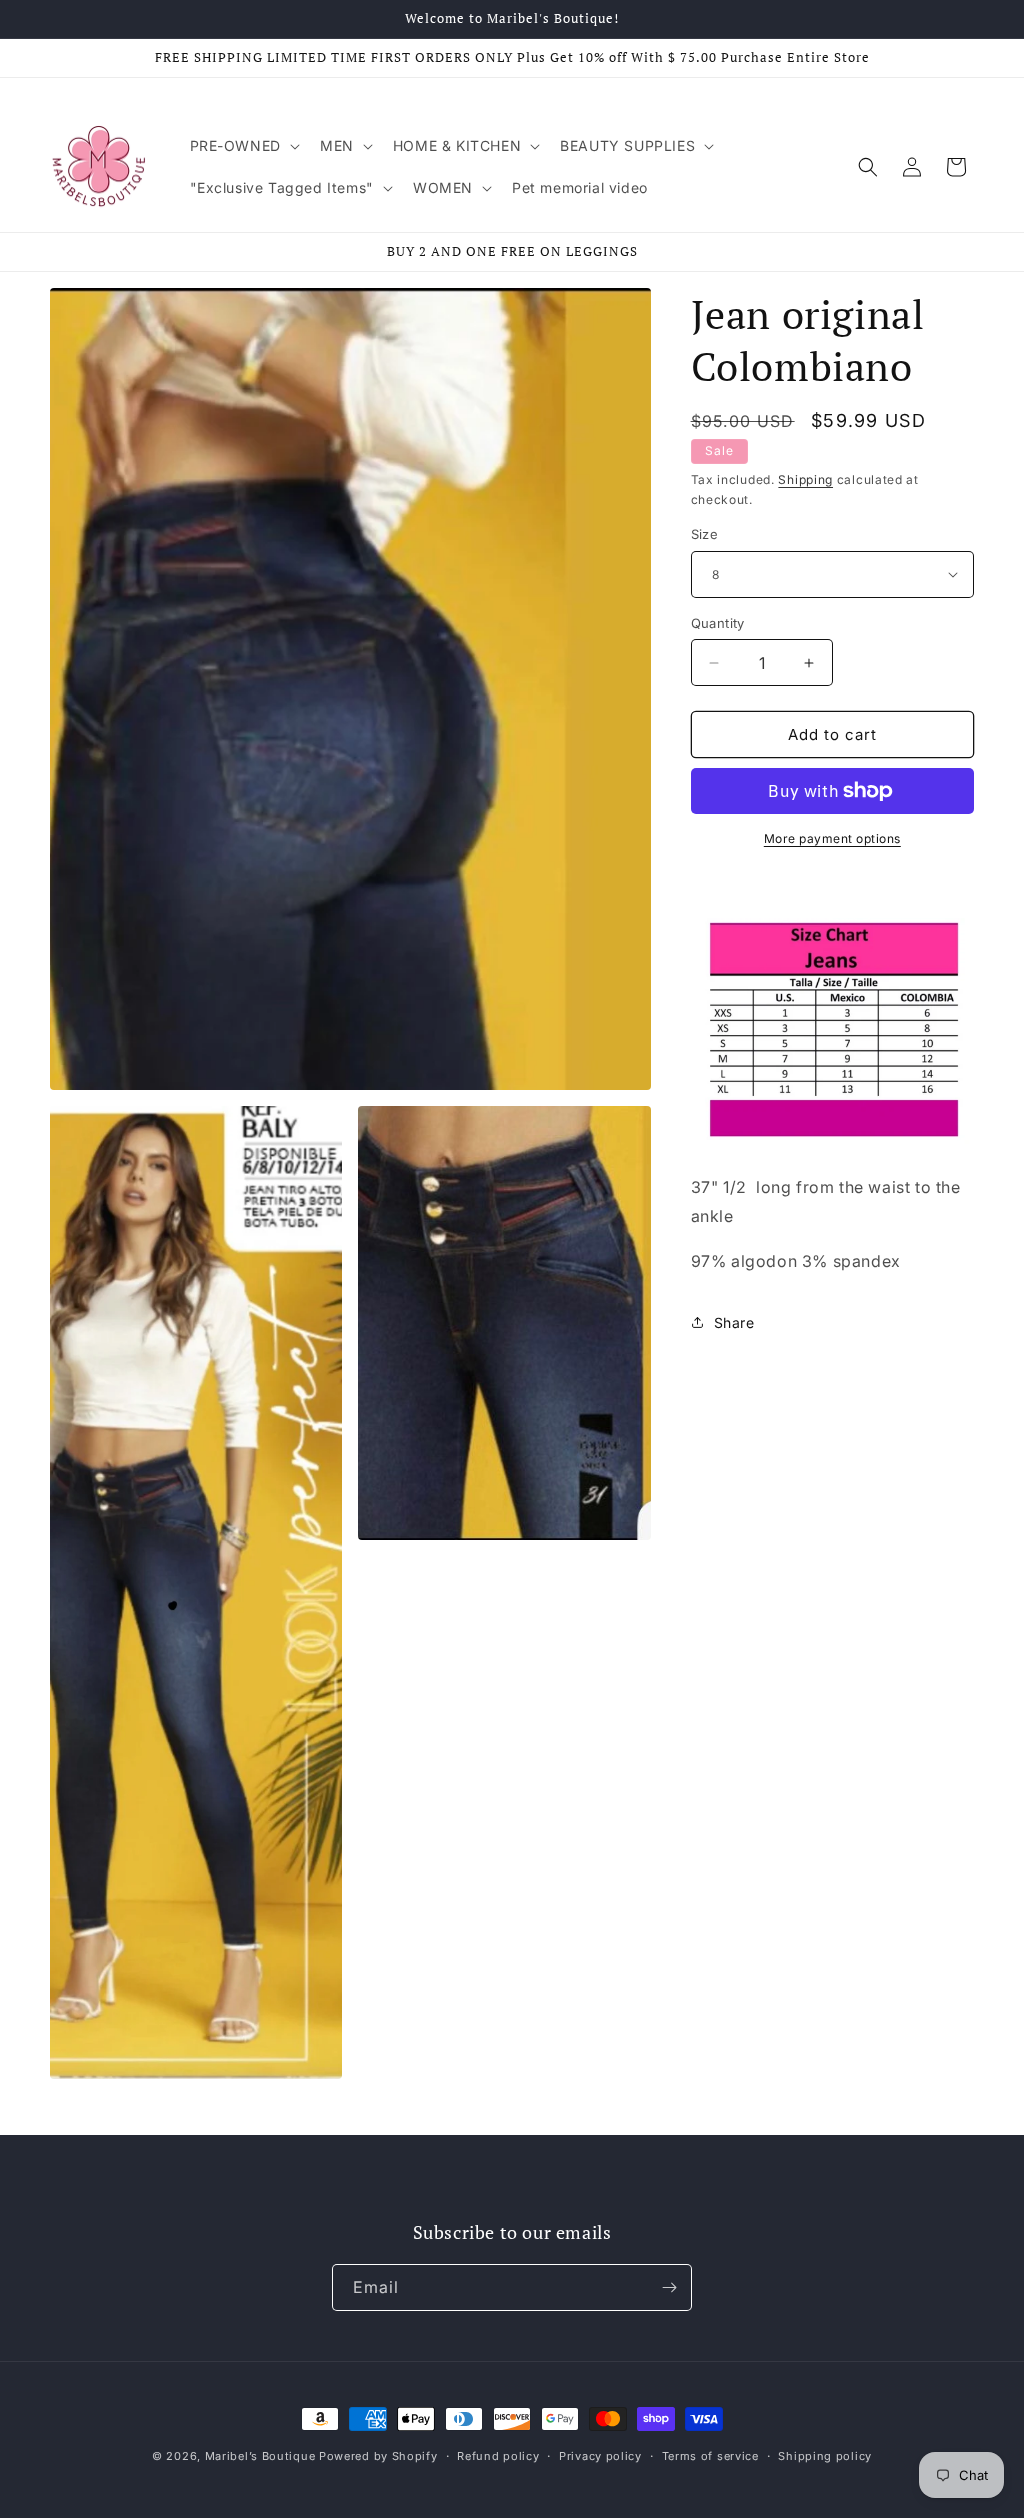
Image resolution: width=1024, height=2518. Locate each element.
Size (705, 534)
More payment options (832, 838)
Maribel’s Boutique (262, 2456)
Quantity (718, 623)
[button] (243, 146)
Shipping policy (825, 2456)
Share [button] (734, 1322)
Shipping (805, 479)
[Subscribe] (669, 2287)
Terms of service (710, 2456)
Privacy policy (600, 2456)
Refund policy (498, 2456)
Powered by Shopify (378, 2456)
